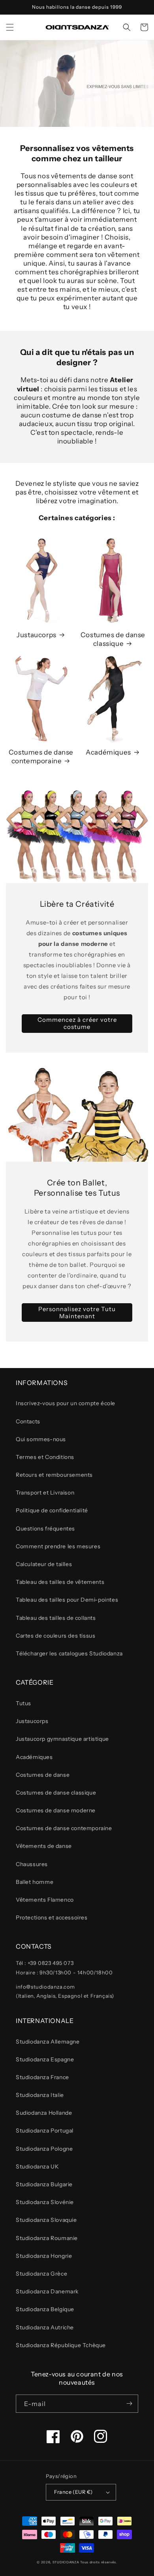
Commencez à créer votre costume (77, 1023)
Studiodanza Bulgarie (44, 2184)
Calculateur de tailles (44, 1564)
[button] (10, 27)
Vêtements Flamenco (45, 1900)
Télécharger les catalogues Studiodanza (69, 1653)
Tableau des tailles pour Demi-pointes (67, 1600)
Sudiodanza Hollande (44, 2113)
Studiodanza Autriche (45, 2327)
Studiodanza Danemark (47, 2291)
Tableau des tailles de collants (56, 1618)
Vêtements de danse (44, 1846)
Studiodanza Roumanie (47, 2238)
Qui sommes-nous (41, 1439)
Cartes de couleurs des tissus (55, 1636)
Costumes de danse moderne (56, 1810)
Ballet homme (35, 1882)
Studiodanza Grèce (41, 2274)
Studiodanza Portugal (45, 2131)
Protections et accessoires (52, 1917)
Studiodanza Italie (40, 2095)
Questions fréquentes (45, 1529)
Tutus (23, 1703)
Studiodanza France (42, 2077)
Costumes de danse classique (113, 639)
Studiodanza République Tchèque (61, 2345)
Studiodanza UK (37, 2166)
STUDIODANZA (66, 2562)
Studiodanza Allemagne (48, 2042)
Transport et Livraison (45, 1493)
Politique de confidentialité (52, 1510)
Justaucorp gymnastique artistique (62, 1739)
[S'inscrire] (129, 2404)
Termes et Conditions (45, 1457)
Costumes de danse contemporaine (41, 757)
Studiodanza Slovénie (45, 2202)
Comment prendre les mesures (58, 1546)
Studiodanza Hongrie (44, 2256)
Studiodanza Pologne (44, 2149)
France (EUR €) (73, 2492)
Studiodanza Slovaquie (46, 2220)
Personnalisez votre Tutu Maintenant (77, 1313)
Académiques (108, 752)
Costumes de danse (43, 1775)
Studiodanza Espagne (45, 2059)
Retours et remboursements (54, 1475)
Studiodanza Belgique (45, 2309)
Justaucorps (37, 635)
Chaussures (32, 1864)
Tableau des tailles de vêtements (60, 1582)
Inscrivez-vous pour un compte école (66, 1403)
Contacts (28, 1421)
